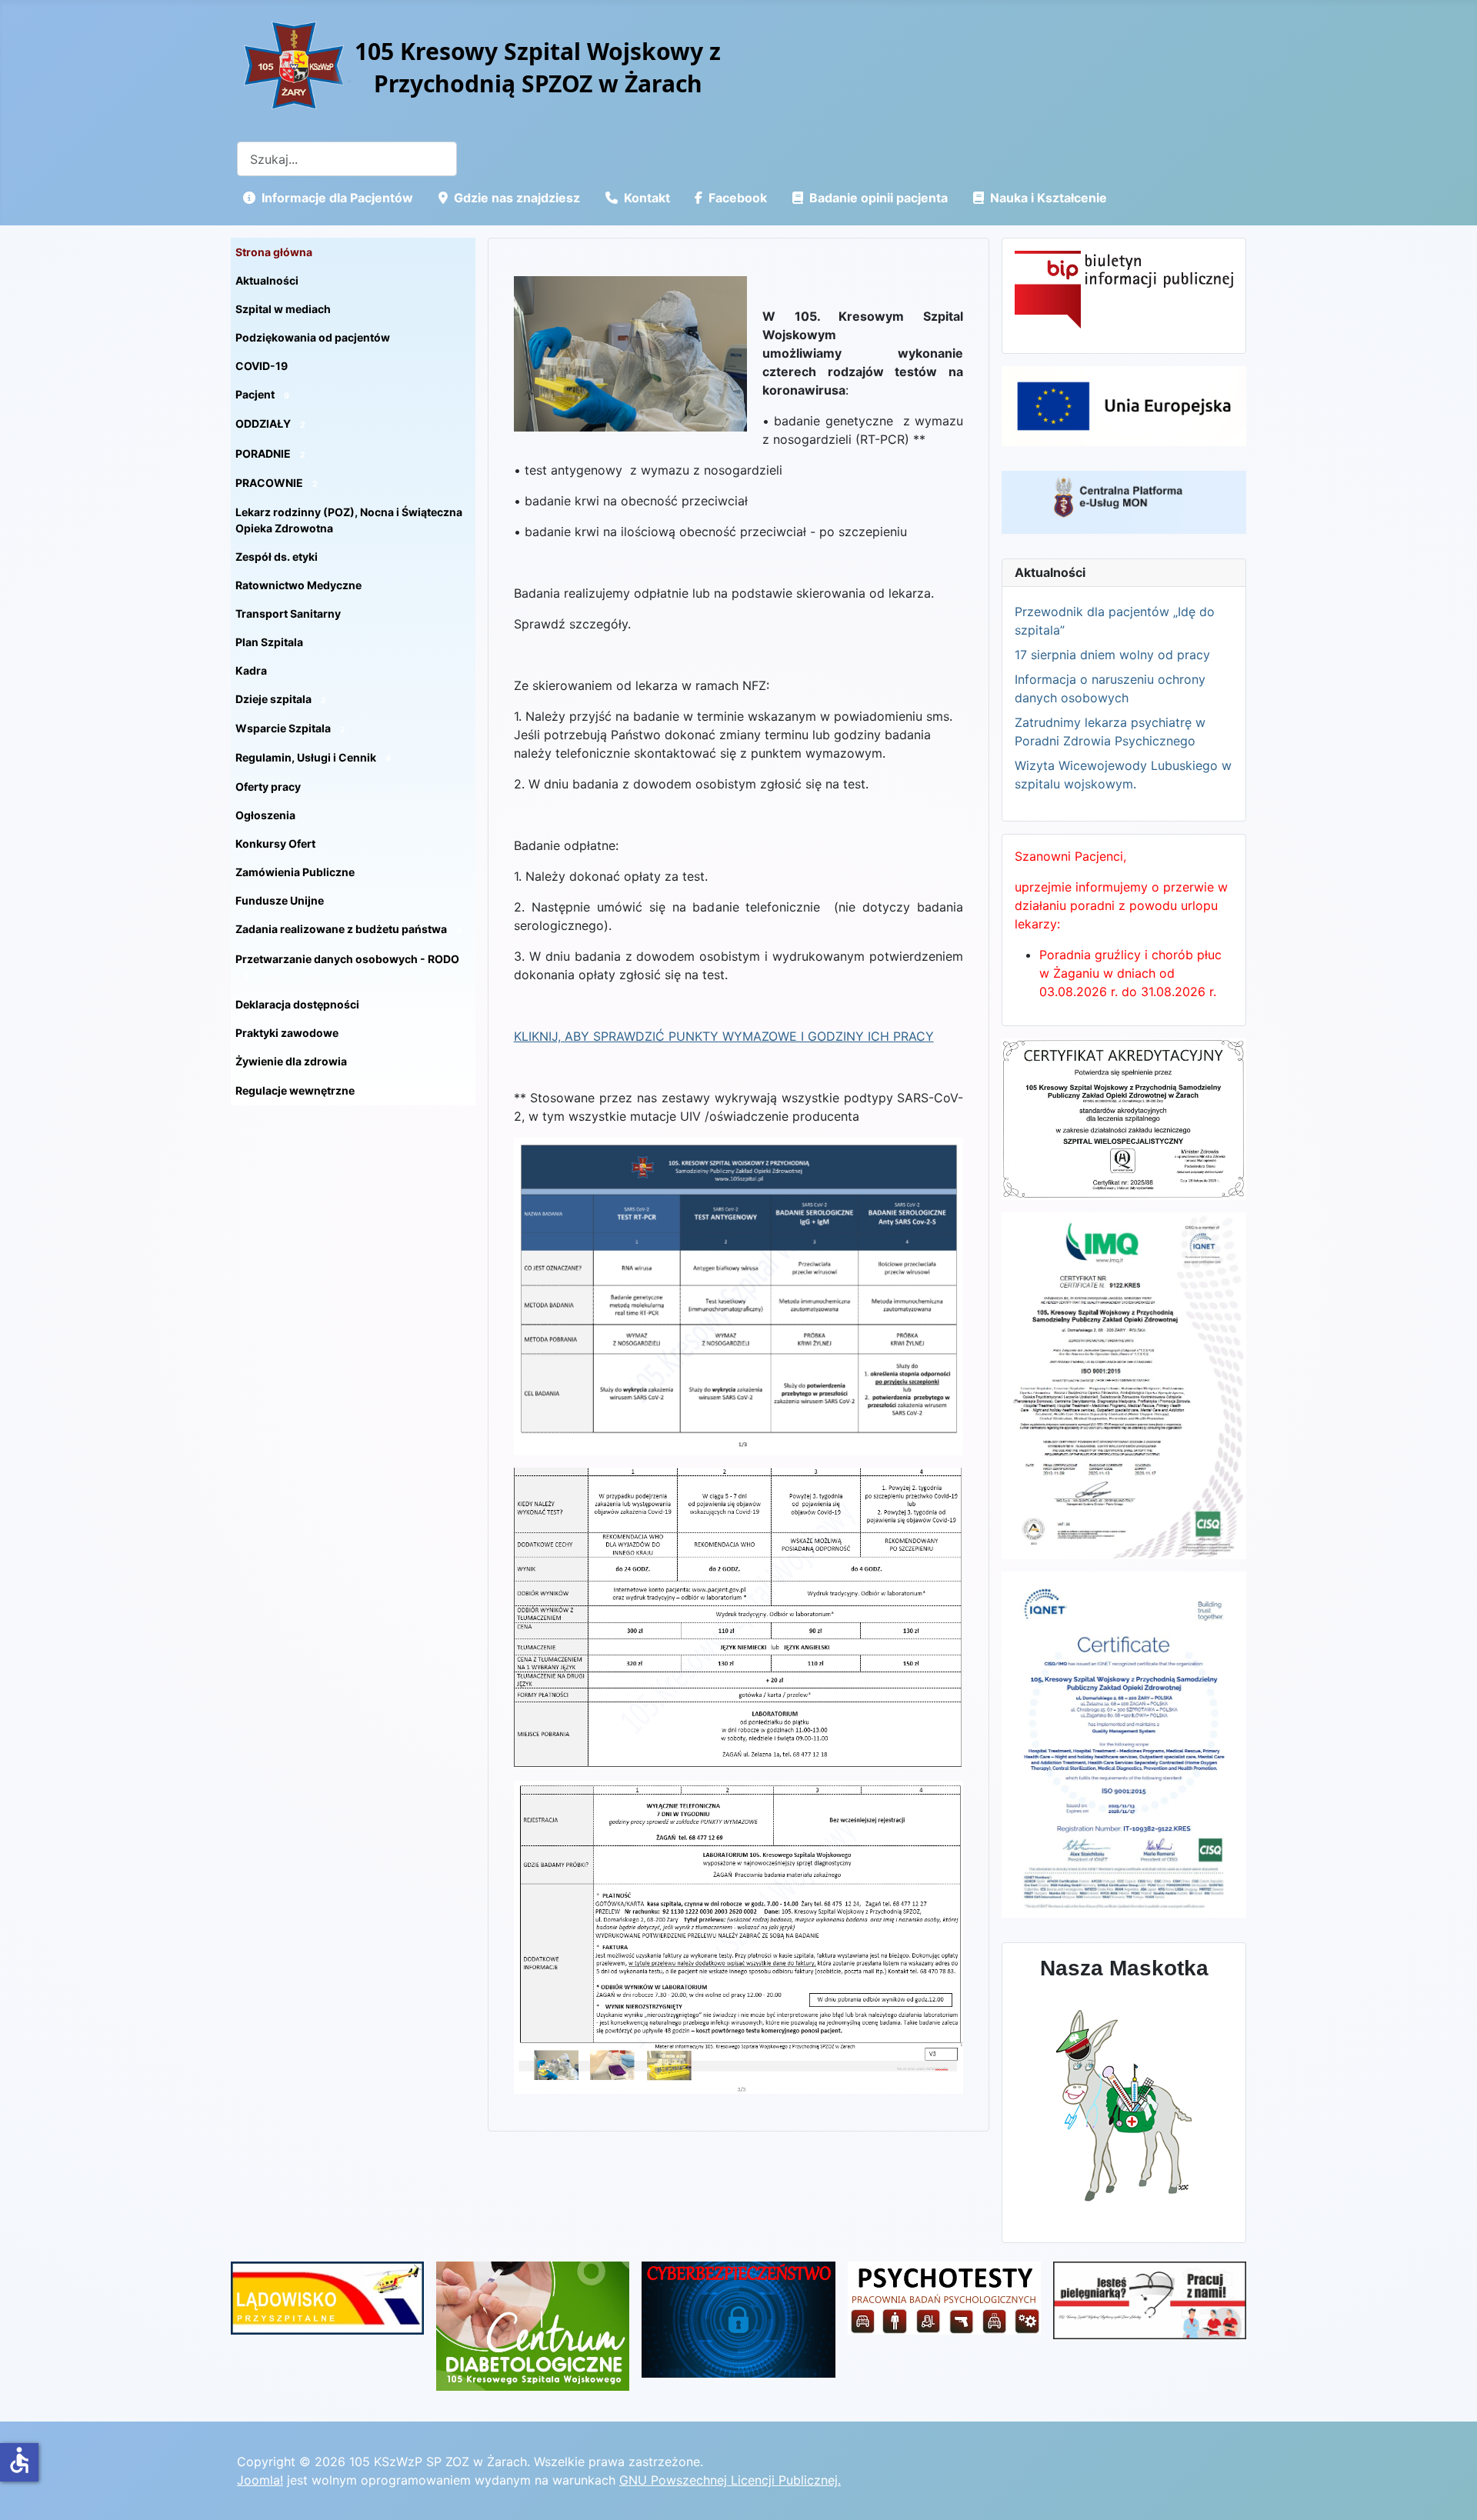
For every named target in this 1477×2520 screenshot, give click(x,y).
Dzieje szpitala (281, 699)
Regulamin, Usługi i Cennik (313, 757)
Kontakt (647, 198)
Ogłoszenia (265, 815)
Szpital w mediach (283, 309)
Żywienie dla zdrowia (298, 1061)
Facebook (738, 198)
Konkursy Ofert (275, 843)
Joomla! (260, 2480)
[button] (464, 395)
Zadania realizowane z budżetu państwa (348, 929)
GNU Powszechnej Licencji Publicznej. (730, 2480)
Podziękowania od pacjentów (313, 337)
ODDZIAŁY (270, 423)
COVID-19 (262, 366)
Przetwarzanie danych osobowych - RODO (347, 967)
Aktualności (267, 280)
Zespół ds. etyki (277, 557)
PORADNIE (270, 453)
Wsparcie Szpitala (290, 728)
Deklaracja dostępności (297, 1004)
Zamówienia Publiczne (295, 872)
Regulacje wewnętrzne (302, 1090)
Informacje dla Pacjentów (337, 198)
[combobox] (347, 159)
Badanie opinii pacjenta (879, 198)
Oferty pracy (268, 787)
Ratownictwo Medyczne (298, 585)
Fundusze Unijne (280, 900)
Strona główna (274, 252)
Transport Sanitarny (288, 613)
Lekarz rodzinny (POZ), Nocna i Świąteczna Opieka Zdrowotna (349, 520)
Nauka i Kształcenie (1049, 198)
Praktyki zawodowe (287, 1033)
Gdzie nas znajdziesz (517, 198)
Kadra (251, 670)
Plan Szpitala (269, 642)
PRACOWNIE (277, 483)
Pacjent (262, 394)
